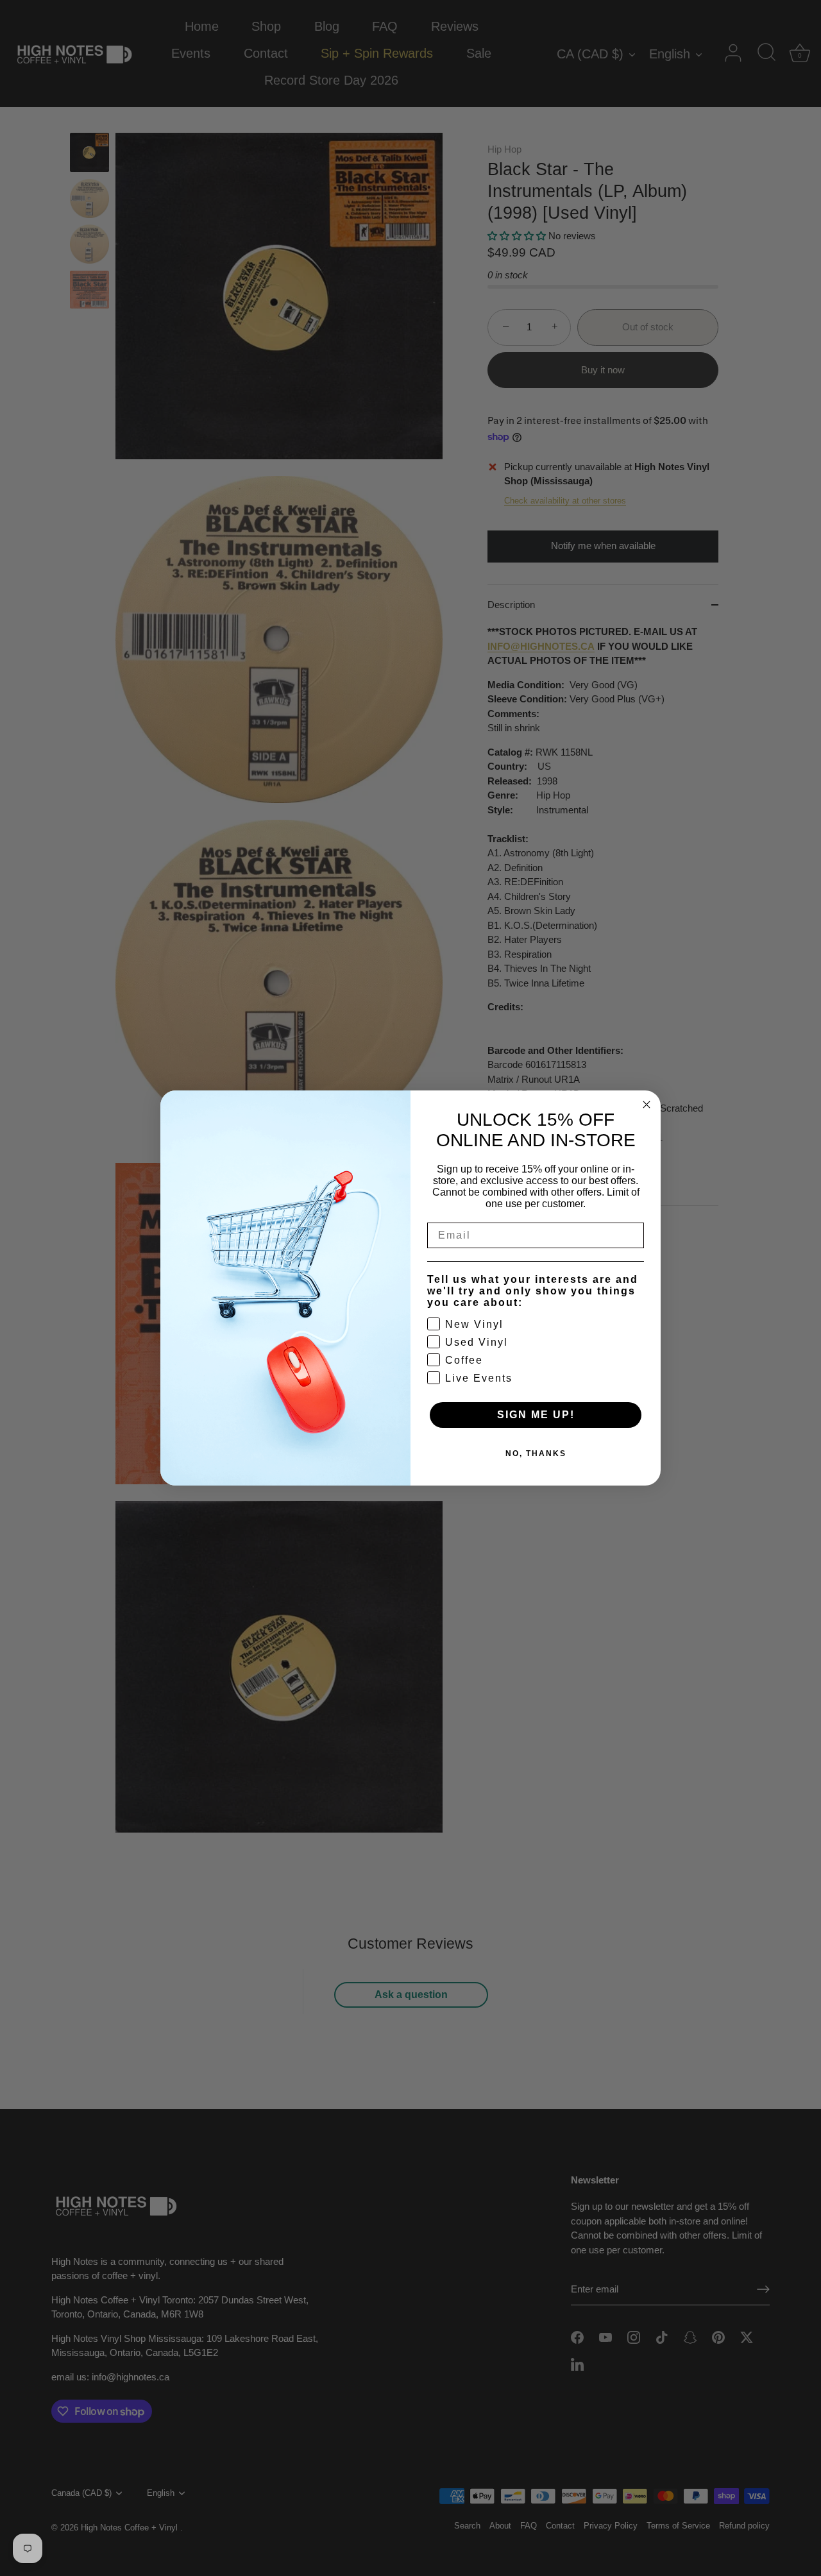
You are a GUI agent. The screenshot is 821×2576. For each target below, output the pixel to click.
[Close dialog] (647, 1105)
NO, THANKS (536, 1453)
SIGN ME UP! (536, 1415)
